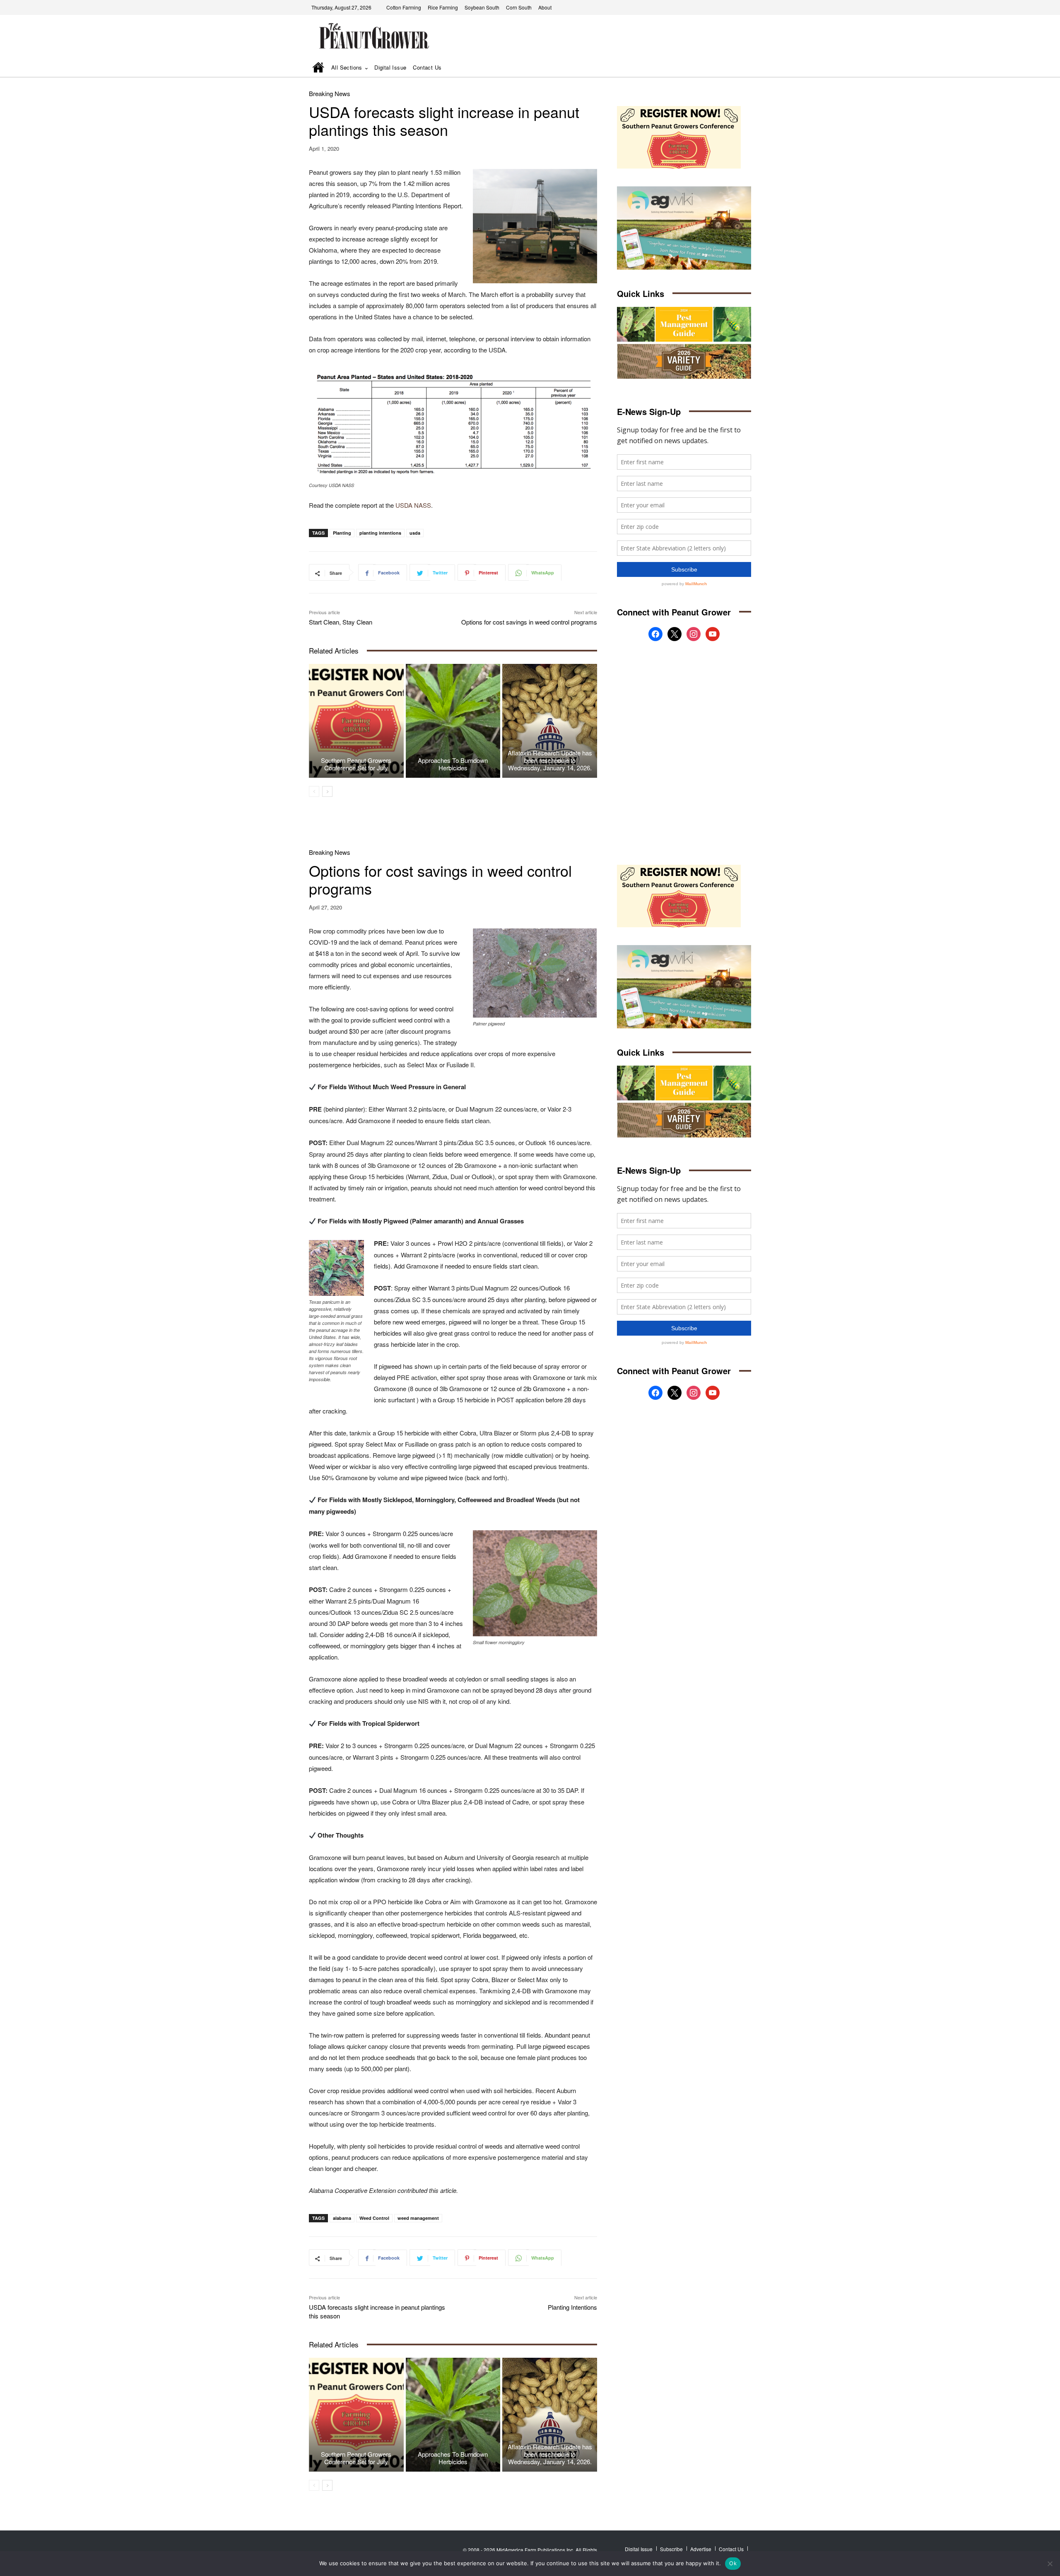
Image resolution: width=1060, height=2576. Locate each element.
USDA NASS (413, 505)
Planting (342, 533)
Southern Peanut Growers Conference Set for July (356, 764)
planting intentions (380, 533)
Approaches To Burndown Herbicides (453, 764)
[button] (733, 68)
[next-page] (327, 791)
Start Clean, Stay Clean (341, 622)
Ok (733, 2563)
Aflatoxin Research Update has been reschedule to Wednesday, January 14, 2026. (550, 760)
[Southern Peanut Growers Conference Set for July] (356, 721)
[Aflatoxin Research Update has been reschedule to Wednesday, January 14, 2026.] (550, 721)
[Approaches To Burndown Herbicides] (453, 721)
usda (415, 533)
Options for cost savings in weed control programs (529, 622)
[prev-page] (314, 791)
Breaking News (330, 93)
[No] (1050, 2564)
